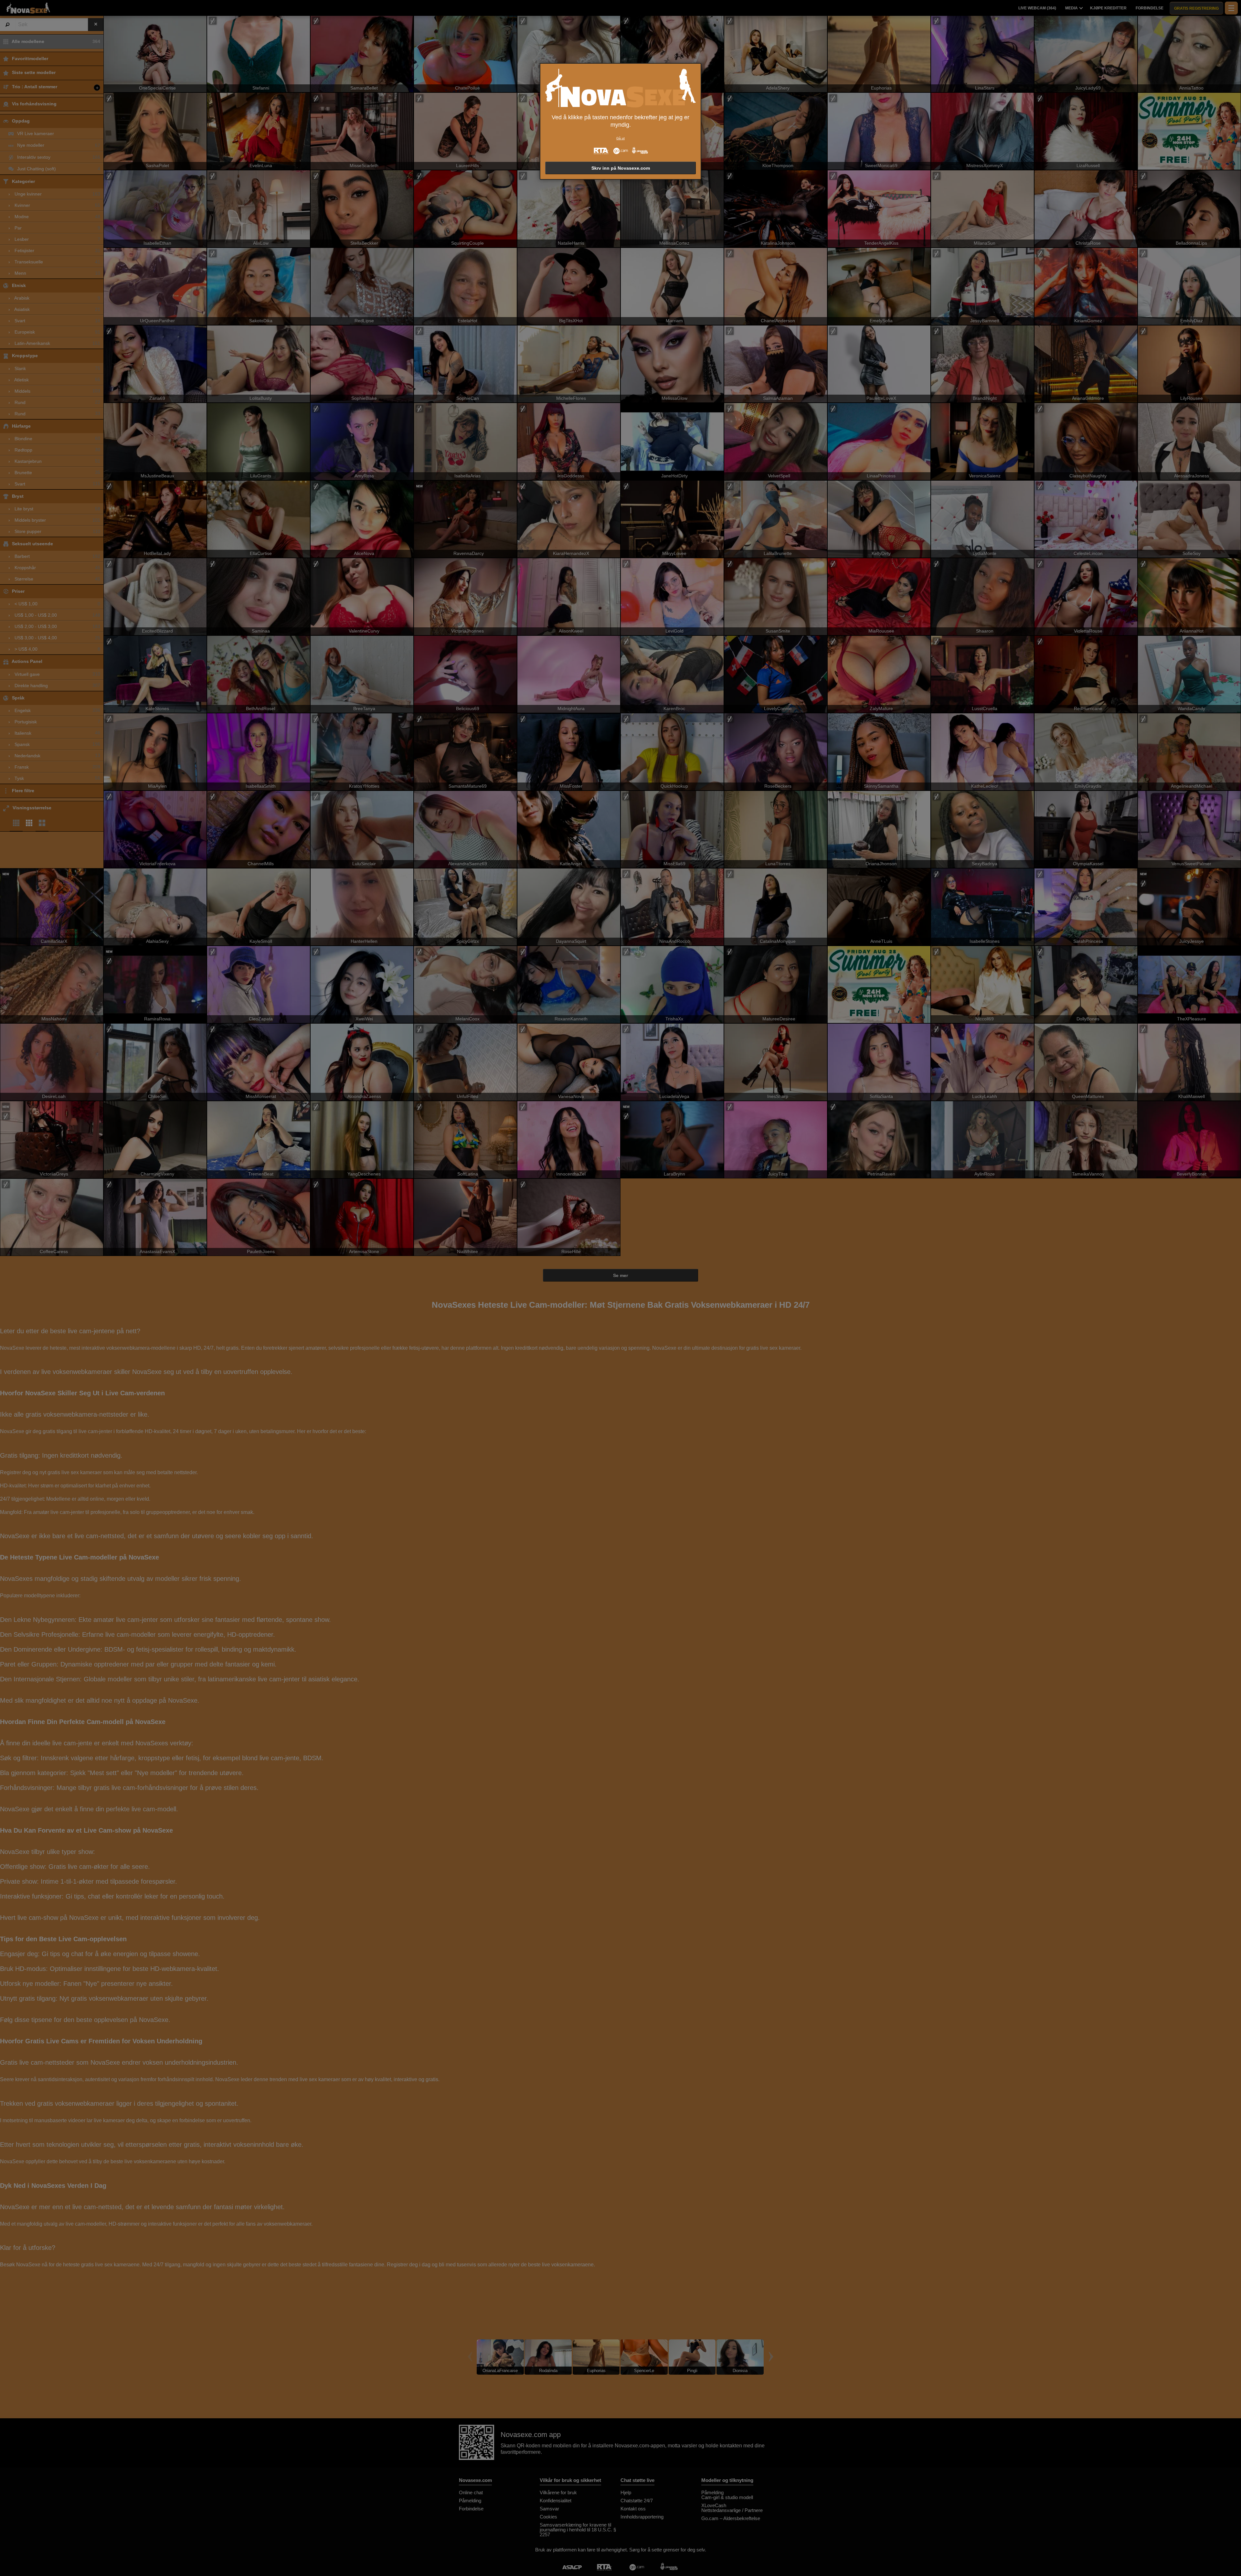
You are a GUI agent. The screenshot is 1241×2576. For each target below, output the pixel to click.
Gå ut (620, 138)
